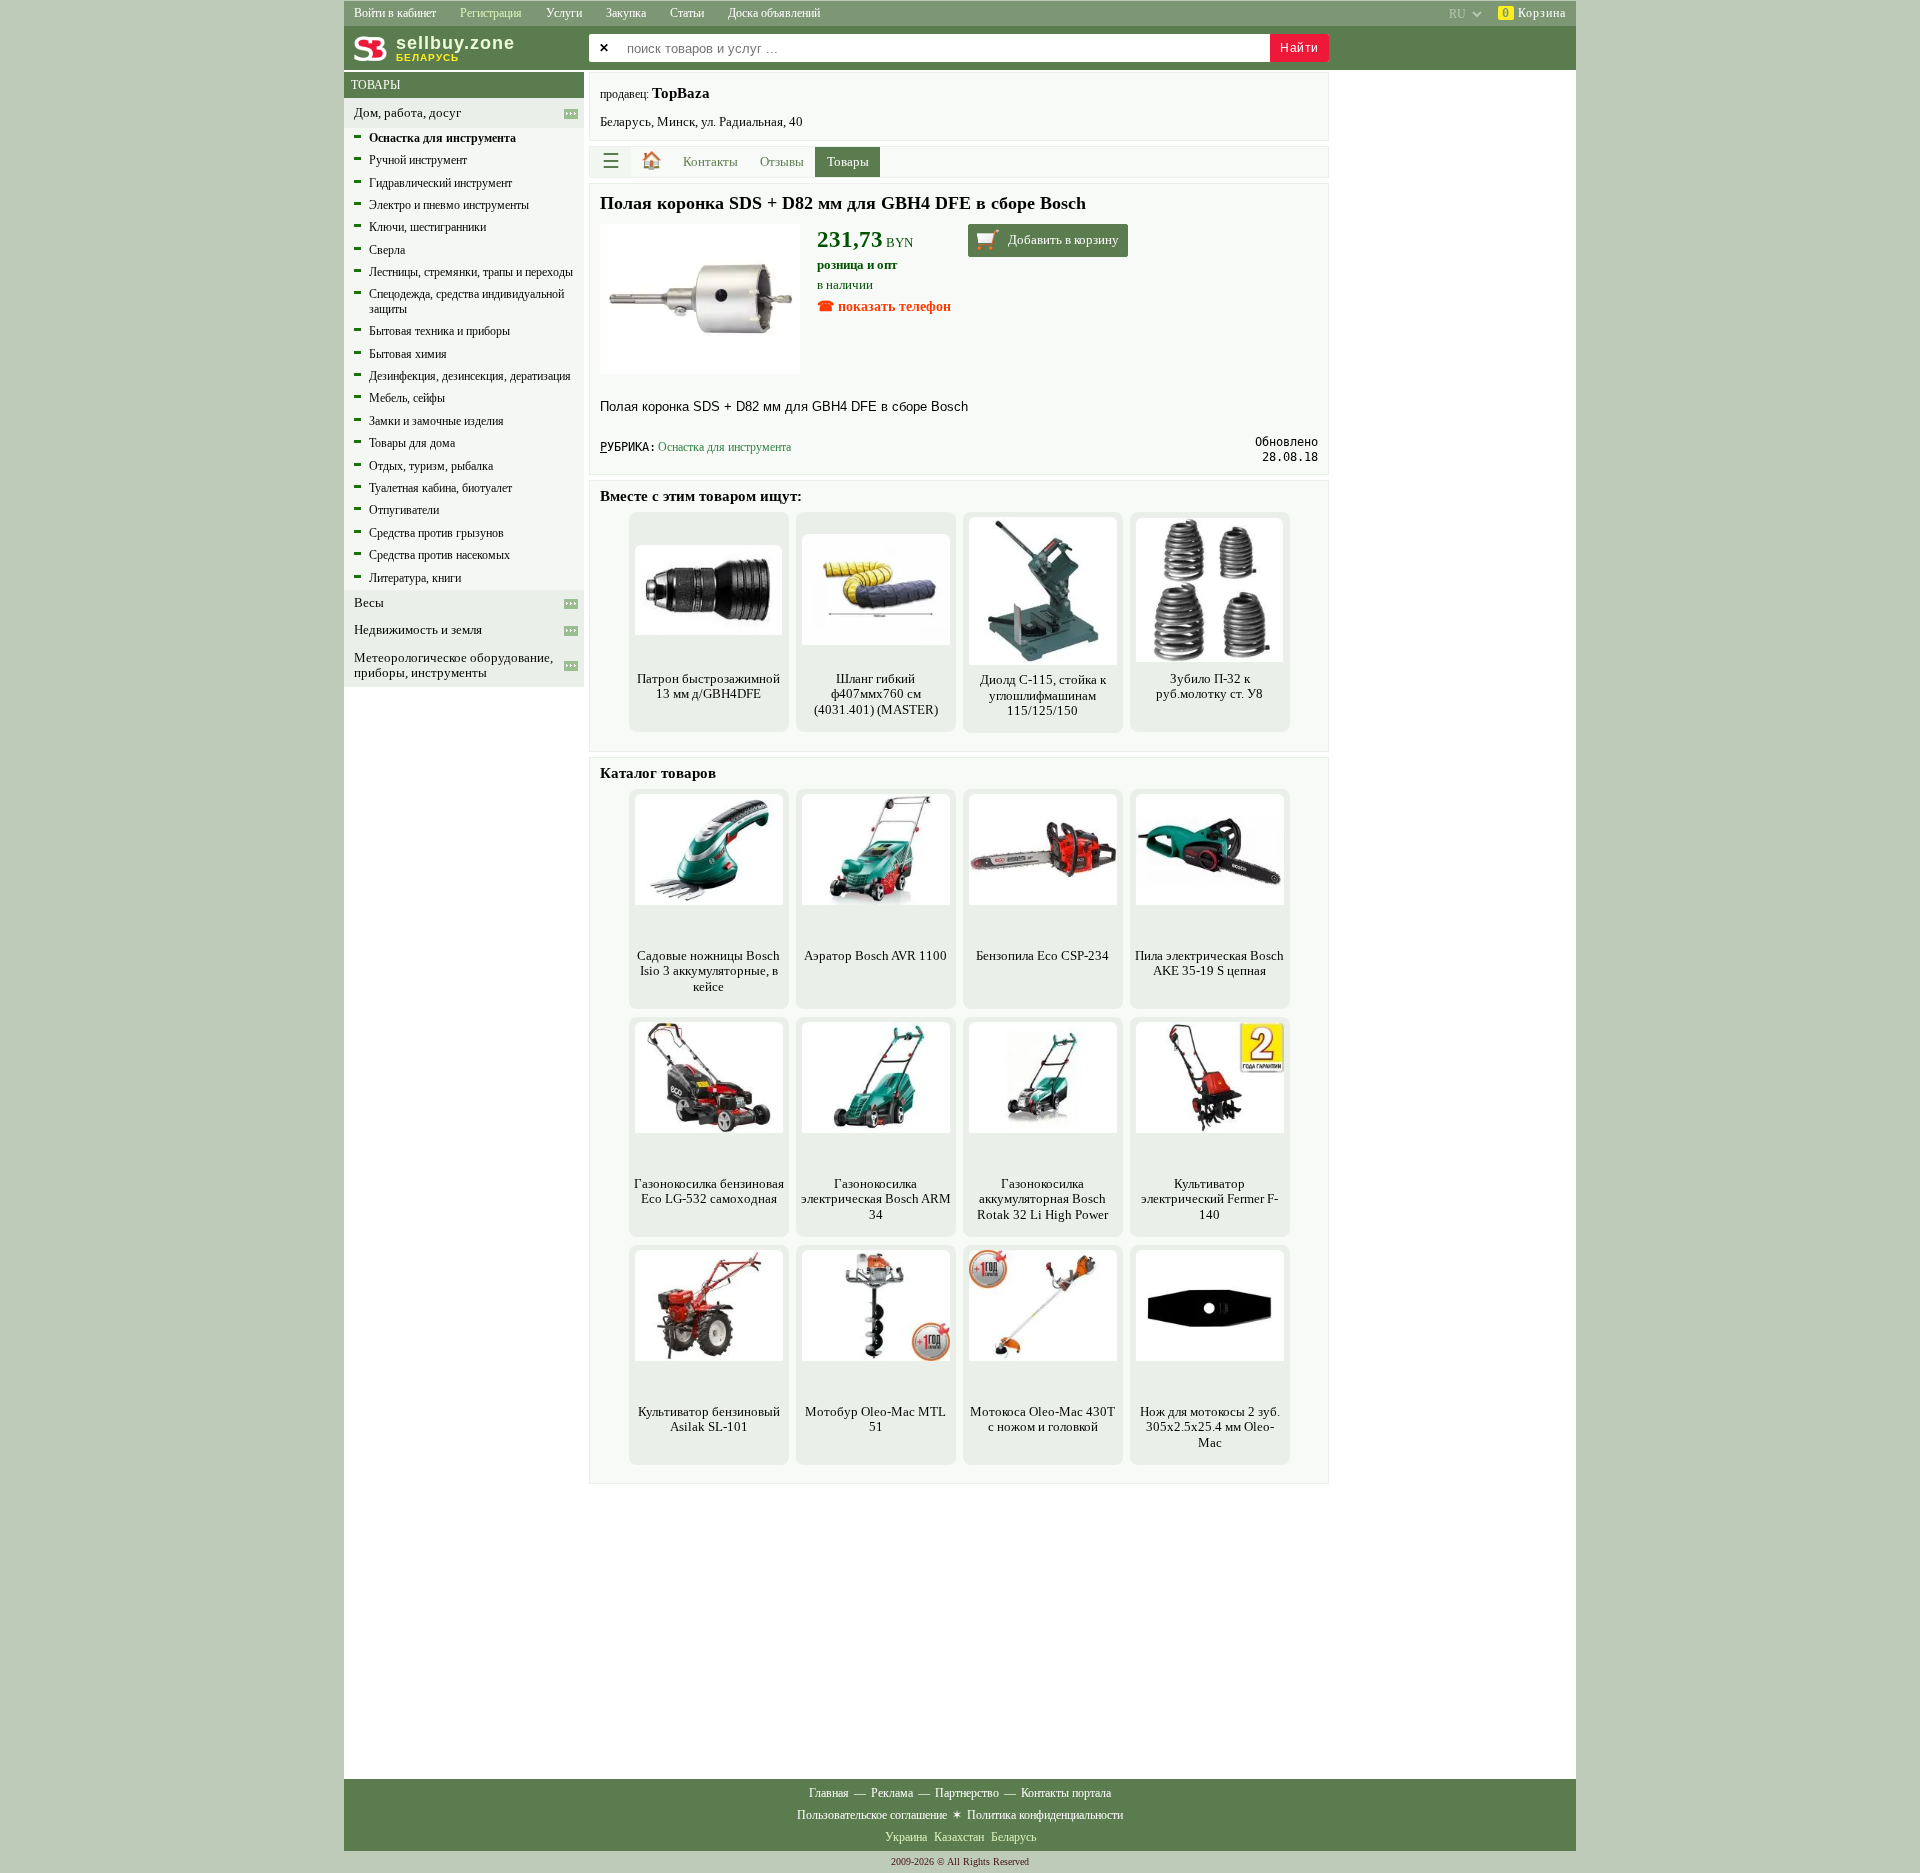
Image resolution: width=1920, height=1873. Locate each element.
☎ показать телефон (884, 306)
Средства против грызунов (436, 533)
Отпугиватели (404, 510)
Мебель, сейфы (407, 398)
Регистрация (491, 13)
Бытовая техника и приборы (439, 331)
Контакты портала (1066, 1793)
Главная (829, 1793)
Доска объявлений (774, 13)
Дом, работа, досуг (407, 113)
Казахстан (959, 1837)
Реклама (892, 1793)
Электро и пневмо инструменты (449, 205)
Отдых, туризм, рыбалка (431, 466)
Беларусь (1013, 1837)
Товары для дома (412, 443)
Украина (906, 1837)
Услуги (564, 13)
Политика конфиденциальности (1045, 1815)
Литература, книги (415, 578)
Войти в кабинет (395, 13)
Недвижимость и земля (418, 630)
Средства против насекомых (439, 555)
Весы (369, 603)
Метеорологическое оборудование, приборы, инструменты (453, 665)
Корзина (1534, 13)
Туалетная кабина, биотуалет (440, 488)
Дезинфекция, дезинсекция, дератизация (470, 376)
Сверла (387, 250)
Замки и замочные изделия (436, 421)
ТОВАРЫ (375, 85)
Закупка (626, 13)
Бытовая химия (408, 354)
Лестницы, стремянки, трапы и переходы (471, 272)
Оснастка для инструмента (724, 447)
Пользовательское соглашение (872, 1815)
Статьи (687, 13)
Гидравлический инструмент (440, 183)
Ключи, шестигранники (427, 227)
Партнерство (967, 1793)
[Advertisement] (959, 1629)
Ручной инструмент (418, 160)
